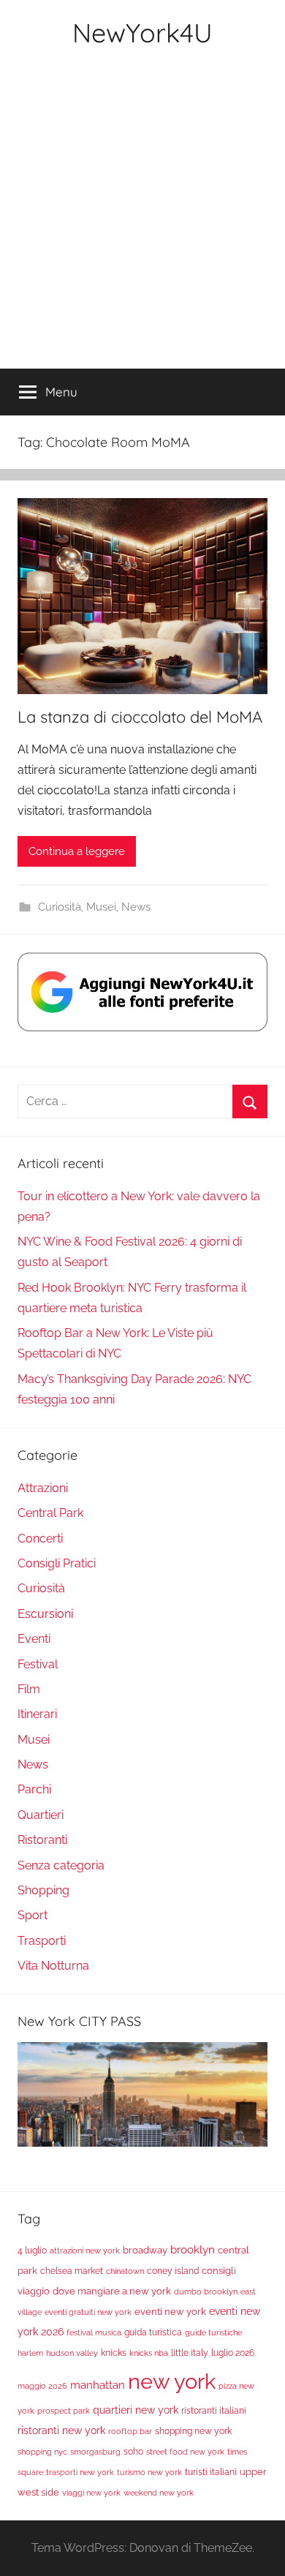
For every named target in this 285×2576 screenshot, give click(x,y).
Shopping (43, 1890)
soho (133, 2452)
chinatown (125, 2271)
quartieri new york (136, 2410)
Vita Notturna (53, 1966)
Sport (33, 1915)
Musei (101, 907)
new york (172, 2381)
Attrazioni (43, 1488)
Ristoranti (42, 1840)
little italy (190, 2353)
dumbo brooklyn (206, 2291)
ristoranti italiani (214, 2411)
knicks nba (149, 2353)
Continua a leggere (77, 851)
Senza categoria (61, 1865)
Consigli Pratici (57, 1563)
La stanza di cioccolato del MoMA (140, 717)
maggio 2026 (42, 2386)
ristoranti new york (61, 2430)
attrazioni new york (85, 2251)
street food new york (185, 2452)
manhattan (98, 2385)
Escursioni (45, 1614)
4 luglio (32, 2251)
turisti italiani (211, 2472)
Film (29, 1689)
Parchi (34, 1789)
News (136, 907)
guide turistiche (213, 2332)
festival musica (94, 2332)
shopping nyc (42, 2452)
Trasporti (42, 1941)
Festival (38, 1664)
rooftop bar (130, 2431)
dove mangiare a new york (112, 2291)
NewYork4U (142, 33)
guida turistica (153, 2332)
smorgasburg (95, 2452)
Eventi (34, 1639)
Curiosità (60, 907)
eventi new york (170, 2311)
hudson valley (72, 2353)
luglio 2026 (233, 2353)
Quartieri (41, 1815)
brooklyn (193, 2249)
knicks (114, 2353)
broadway (145, 2250)
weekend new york (159, 2493)
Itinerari (37, 1714)
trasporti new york (80, 2472)
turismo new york (149, 2472)
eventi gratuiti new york (88, 2312)
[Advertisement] (142, 219)
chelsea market (72, 2271)
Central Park (50, 1513)
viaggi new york (91, 2493)
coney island (173, 2271)
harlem (30, 2353)
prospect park (64, 2411)
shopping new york (193, 2431)
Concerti (40, 1539)
